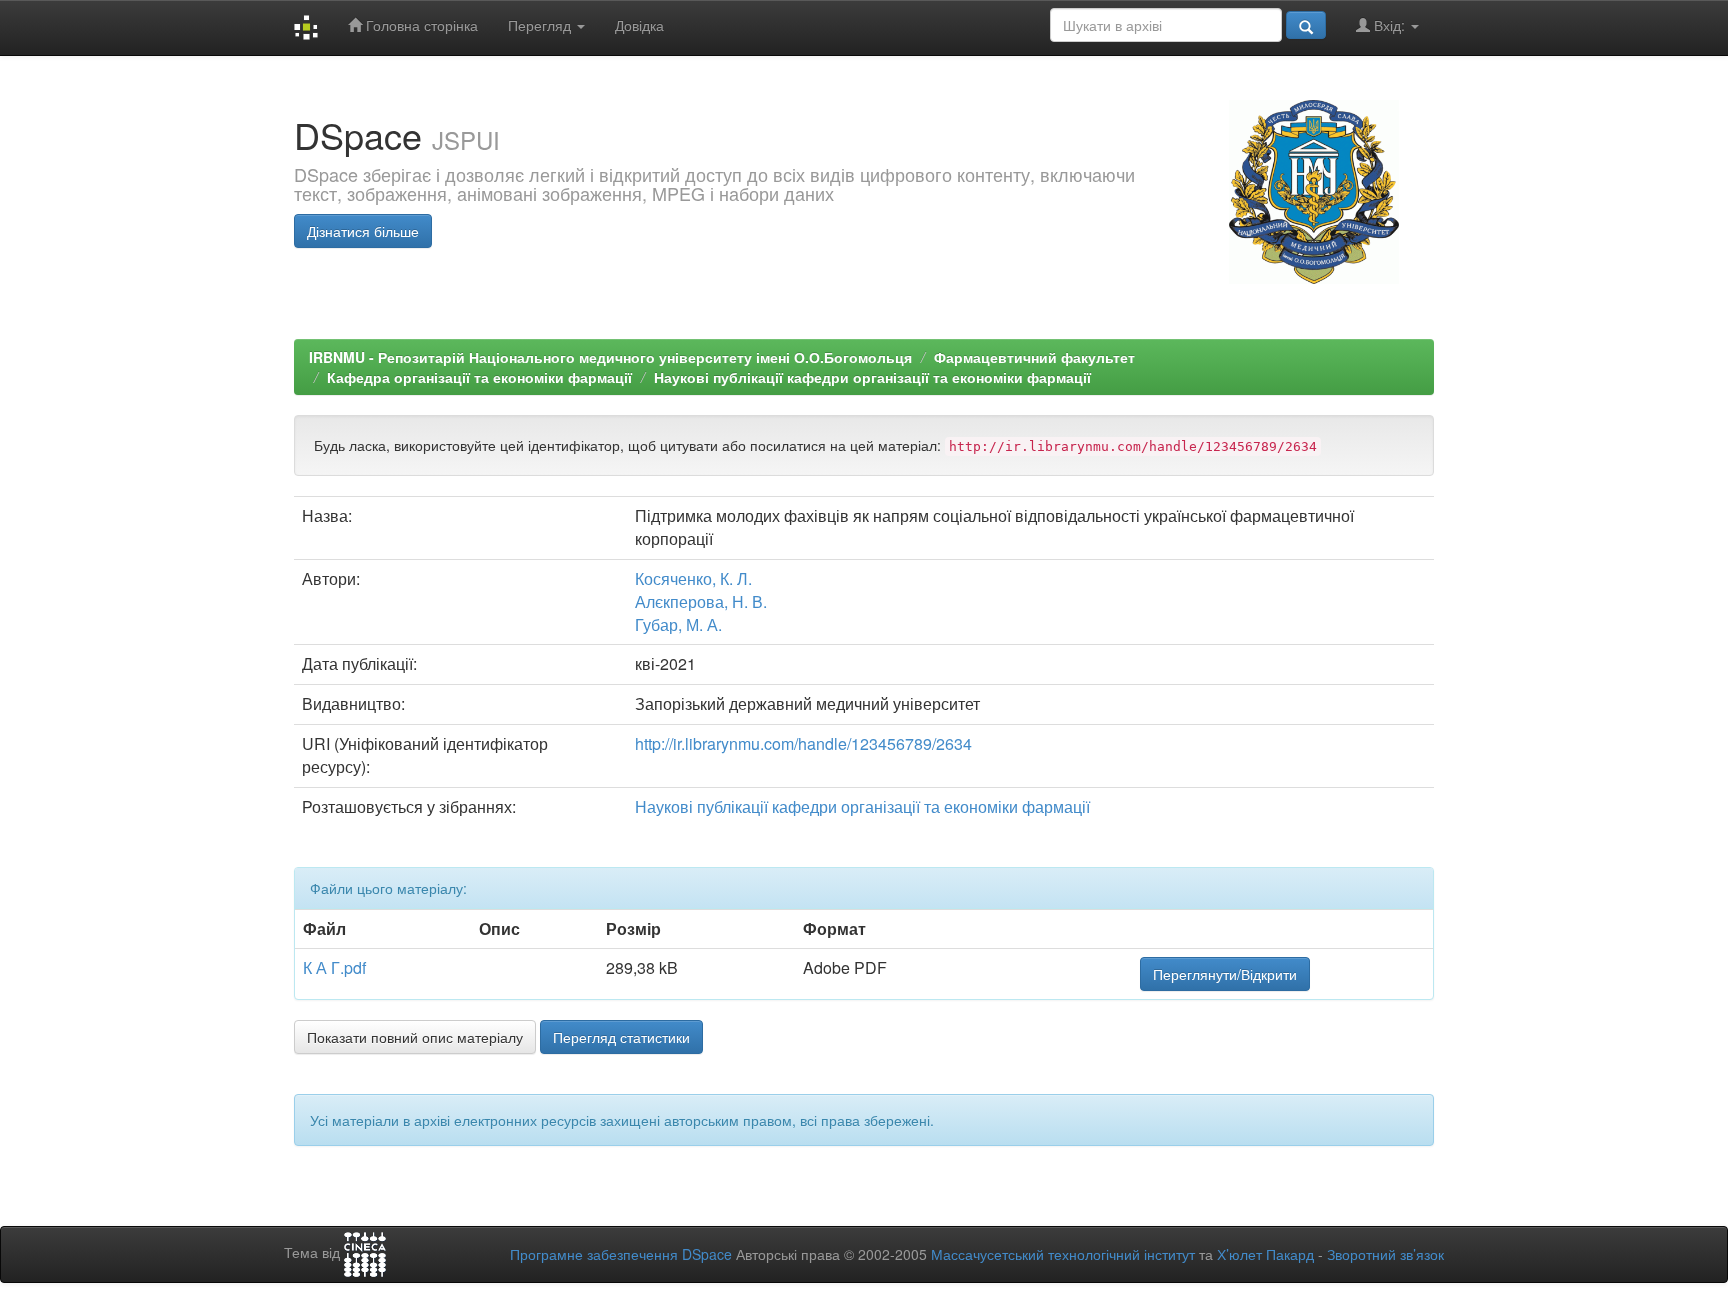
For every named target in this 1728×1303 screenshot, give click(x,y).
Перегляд (541, 25)
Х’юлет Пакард (1265, 1254)
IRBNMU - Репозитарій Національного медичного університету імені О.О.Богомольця (610, 357)
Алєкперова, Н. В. (701, 601)
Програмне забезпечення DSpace (621, 1254)
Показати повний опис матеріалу (415, 1037)
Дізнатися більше (363, 231)
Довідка (639, 25)
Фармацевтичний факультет (1034, 357)
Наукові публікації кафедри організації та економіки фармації (872, 377)
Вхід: (1389, 25)
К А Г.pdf (334, 967)
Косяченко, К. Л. (693, 578)
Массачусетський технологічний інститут (1063, 1254)
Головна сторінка (420, 25)
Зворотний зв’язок (1385, 1254)
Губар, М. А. (678, 624)
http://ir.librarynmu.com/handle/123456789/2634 (803, 743)
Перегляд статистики (621, 1037)
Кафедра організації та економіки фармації (479, 377)
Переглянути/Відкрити (1225, 974)
